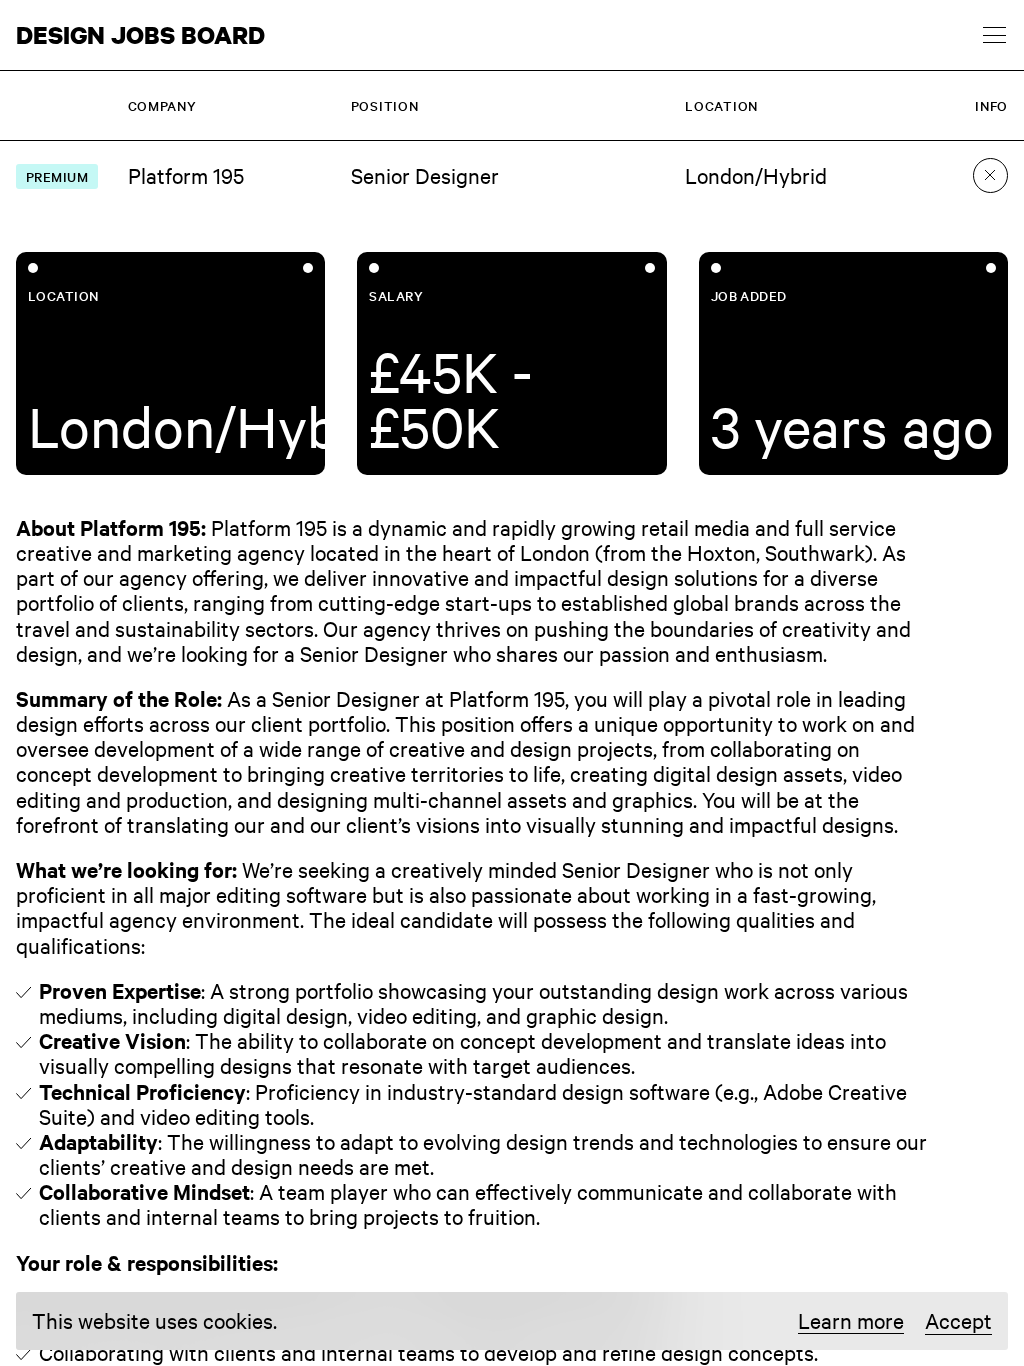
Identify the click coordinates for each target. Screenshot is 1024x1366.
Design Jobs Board (140, 35)
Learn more (851, 1321)
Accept (958, 1320)
